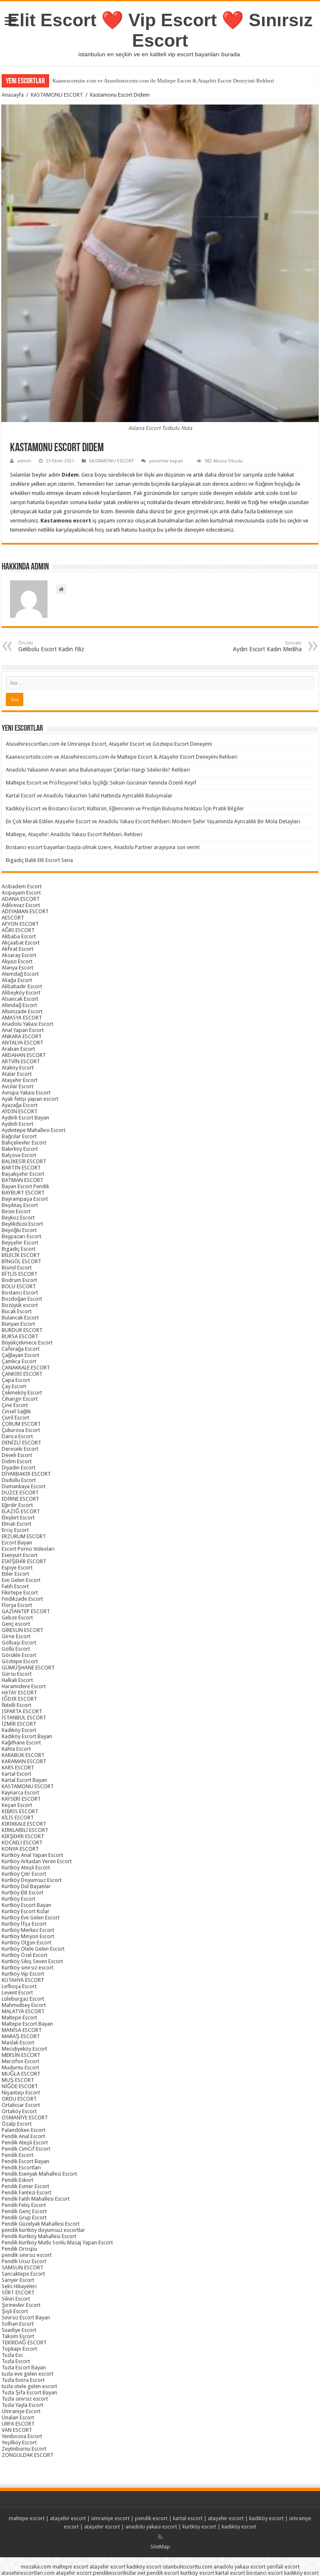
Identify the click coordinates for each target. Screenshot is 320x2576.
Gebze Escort (17, 1618)
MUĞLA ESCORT (21, 2074)
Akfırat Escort (17, 949)
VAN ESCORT (17, 2430)
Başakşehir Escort (23, 1174)
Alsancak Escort (20, 999)
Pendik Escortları (21, 2167)
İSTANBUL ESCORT (24, 1718)
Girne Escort (16, 1636)
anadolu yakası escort (151, 2527)
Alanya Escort (17, 968)
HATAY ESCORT (19, 1693)
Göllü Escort (16, 1649)
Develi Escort (17, 1455)
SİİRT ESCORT (18, 2292)
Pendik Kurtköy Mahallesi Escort (39, 2236)
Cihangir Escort (20, 1399)
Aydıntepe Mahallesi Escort (34, 1130)
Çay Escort (14, 1386)
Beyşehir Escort (20, 1243)
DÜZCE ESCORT (20, 1493)
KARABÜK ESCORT (23, 1755)
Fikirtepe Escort (20, 1593)
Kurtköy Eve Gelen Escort (31, 1918)
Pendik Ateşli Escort (25, 2143)
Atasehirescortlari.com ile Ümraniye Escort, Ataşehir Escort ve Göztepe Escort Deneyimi (109, 744)
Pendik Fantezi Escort (26, 2192)
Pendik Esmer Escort (25, 2186)
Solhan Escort (18, 2324)
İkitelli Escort (16, 1705)
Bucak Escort (17, 1311)
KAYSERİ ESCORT (21, 1799)
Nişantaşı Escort (21, 2093)
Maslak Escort (18, 2043)
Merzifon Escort (20, 2061)
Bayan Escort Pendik (25, 1186)
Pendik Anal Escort (23, 2136)
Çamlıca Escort (19, 1361)
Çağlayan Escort (20, 1355)
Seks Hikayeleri (19, 2286)
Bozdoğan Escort (22, 1299)
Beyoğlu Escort (19, 1230)
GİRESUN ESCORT (22, 1630)
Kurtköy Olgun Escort (26, 1943)
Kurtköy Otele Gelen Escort (33, 1949)
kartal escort (188, 2518)
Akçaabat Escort (21, 943)
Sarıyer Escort (18, 2280)
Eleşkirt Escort (18, 1518)
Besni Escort (16, 1211)
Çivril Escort (15, 1418)
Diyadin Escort (19, 1468)
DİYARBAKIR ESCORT (26, 1474)
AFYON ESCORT (20, 924)
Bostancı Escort (20, 1293)
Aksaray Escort (19, 955)
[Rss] (160, 2537)
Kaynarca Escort (20, 1793)
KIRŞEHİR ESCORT (23, 1836)
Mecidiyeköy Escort (24, 2049)
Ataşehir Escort (20, 1080)
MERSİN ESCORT (21, 2055)
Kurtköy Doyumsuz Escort (32, 1880)
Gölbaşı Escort (19, 1643)
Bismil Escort (17, 1268)
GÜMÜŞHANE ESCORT (28, 1668)
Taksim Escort (18, 2336)
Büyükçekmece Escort (27, 1343)
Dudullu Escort (19, 1480)
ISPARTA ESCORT (22, 1711)
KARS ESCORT (18, 1768)
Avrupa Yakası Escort (26, 1093)
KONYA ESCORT (20, 1849)
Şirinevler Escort (21, 2305)
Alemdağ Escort (20, 974)
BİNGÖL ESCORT (21, 1261)
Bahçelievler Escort (24, 1143)
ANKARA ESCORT (22, 1036)
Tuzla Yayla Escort (22, 2405)
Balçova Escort (19, 1155)
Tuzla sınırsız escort (25, 2399)
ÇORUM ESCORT (21, 1424)
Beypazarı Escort (21, 1236)
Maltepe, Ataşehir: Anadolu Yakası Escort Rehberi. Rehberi (74, 834)
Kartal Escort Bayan (24, 1780)
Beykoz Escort (18, 1218)
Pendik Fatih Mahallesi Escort (36, 2199)
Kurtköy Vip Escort (23, 1974)
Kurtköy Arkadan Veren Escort (37, 1861)
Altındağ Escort (19, 1005)
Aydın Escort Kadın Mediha (267, 646)
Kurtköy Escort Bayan (26, 1905)
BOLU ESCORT (19, 1286)
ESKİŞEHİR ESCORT (24, 1561)
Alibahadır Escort (22, 986)
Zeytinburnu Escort (24, 2449)
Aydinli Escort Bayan (25, 1118)
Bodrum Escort (19, 1280)
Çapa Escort (16, 1380)
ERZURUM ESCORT (24, 1536)
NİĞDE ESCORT (20, 2086)
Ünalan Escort (18, 2417)
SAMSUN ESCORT (22, 2267)
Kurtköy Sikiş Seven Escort (32, 1961)
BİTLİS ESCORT (20, 1274)
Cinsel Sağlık (16, 1411)
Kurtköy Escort (19, 1899)
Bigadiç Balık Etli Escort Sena (39, 860)
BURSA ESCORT (20, 1336)
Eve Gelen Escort (21, 1580)
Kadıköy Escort (19, 1730)
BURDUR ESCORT (22, 1330)
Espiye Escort (17, 1568)
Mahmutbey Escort (24, 2005)
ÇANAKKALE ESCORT (26, 1368)
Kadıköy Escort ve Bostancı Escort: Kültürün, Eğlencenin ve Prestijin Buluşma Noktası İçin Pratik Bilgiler (125, 808)
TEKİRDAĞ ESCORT (24, 2342)
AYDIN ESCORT (20, 1111)
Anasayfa (13, 95)
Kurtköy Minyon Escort (28, 1936)
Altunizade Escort (22, 1011)
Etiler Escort (15, 1574)
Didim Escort (17, 1461)
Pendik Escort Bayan (25, 2161)
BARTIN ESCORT (21, 1168)
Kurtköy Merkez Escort (28, 1930)
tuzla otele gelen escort (29, 2386)
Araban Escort (18, 1049)
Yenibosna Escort (22, 2436)
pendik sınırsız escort (27, 2255)
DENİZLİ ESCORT (21, 1443)
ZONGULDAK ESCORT (27, 2455)
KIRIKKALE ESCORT (24, 1824)
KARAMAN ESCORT (24, 1761)
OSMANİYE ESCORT (25, 2118)
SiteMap (160, 2547)
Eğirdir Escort (17, 1505)
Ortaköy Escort (19, 2111)
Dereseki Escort (20, 1449)
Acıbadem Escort (22, 886)
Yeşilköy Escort (19, 2442)
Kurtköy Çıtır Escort (24, 1874)
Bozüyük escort (20, 1305)
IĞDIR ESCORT (19, 1699)
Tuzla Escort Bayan (24, 2367)
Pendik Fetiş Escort (24, 2205)
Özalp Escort (17, 2124)
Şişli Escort (15, 2311)
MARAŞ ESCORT (21, 2036)
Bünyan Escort (18, 1324)
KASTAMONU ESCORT (57, 95)
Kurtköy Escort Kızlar (26, 1911)
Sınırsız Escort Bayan (26, 2317)
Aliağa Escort (17, 980)
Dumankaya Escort (24, 1486)
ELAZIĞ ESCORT (21, 1511)
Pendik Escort (17, 2155)
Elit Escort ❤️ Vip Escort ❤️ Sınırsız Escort (160, 30)
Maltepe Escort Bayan (27, 2024)
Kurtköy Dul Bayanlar (26, 1886)
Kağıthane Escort (21, 1743)
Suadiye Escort (19, 2330)
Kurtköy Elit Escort (22, 1893)
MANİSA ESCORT (22, 2030)
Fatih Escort (15, 1586)
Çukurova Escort (21, 1430)
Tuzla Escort (16, 2361)
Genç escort (16, 1624)
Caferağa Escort (21, 1349)
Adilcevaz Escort (21, 905)
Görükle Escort (19, 1655)
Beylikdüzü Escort (22, 1224)
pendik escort (151, 2518)
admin (24, 461)
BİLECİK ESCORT (21, 1255)
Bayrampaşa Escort (25, 1199)
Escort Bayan (17, 1543)
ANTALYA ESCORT (22, 1043)
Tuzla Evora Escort (23, 2380)
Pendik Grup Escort (24, 2217)
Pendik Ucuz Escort (24, 2261)
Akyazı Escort (17, 961)
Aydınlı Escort (17, 1124)
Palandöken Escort (24, 2130)
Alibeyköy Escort (21, 993)
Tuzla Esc (12, 2355)
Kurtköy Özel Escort (25, 1955)
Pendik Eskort (17, 2180)
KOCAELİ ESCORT (22, 1843)
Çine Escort (15, 1405)
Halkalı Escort (17, 1680)
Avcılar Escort (17, 1086)
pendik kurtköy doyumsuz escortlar (43, 2230)
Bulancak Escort (20, 1318)
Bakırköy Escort (20, 1149)
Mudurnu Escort (20, 2068)
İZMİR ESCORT (19, 1724)
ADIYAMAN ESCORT (25, 911)
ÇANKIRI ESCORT (22, 1374)
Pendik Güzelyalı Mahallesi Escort (41, 2224)
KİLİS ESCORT (18, 1818)
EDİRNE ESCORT (20, 1499)
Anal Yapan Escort (23, 1030)
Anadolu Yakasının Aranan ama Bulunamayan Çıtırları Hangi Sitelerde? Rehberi (98, 770)
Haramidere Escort (24, 1686)
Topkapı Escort (19, 2349)
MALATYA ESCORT (23, 2011)
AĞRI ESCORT (18, 930)
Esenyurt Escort (20, 1555)
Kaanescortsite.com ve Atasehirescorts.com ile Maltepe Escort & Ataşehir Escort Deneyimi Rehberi (163, 81)
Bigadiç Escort (19, 1249)
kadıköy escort (266, 2518)
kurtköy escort (199, 2527)
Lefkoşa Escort (19, 1986)
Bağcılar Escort (19, 1136)
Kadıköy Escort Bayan (27, 1736)
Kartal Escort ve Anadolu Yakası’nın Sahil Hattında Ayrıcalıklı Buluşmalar (89, 796)
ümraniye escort (110, 2518)
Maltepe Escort (19, 2018)
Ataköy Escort (18, 1068)
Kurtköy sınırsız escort (27, 1968)
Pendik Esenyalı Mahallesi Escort (39, 2174)
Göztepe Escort (20, 1661)
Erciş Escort (15, 1530)
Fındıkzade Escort (22, 1599)
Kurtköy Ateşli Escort (26, 1868)
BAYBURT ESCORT (23, 1193)
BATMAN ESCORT (22, 1180)
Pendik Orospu (19, 2249)
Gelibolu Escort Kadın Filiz (51, 646)
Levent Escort (17, 1993)
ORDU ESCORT (19, 2099)
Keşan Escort (17, 1805)
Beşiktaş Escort (20, 1205)
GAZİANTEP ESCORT (26, 1611)
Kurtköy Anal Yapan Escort (32, 1855)
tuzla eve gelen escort (27, 2374)
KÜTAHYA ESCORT (23, 1980)
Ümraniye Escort (21, 2411)
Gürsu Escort (17, 1674)
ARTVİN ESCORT (21, 1061)
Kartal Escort (16, 1774)
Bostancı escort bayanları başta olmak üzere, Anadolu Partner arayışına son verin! (103, 847)
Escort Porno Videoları (28, 1549)
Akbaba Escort (19, 936)
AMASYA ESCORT (22, 1018)
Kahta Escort (16, 1749)
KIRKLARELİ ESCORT (25, 1830)
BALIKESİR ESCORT (24, 1161)
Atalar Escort (17, 1074)
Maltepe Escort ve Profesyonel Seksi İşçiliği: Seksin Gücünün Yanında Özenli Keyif (101, 783)
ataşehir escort (68, 2518)
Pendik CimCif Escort (26, 2149)
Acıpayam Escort (21, 893)
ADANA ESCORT (21, 899)
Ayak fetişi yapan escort (30, 1099)
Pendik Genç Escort (24, 2211)
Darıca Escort (17, 1436)
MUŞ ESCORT (18, 2080)
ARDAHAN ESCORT (24, 1055)
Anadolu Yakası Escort (27, 1024)
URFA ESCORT (18, 2424)
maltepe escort (27, 2518)
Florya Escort (17, 1605)
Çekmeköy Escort (22, 1393)
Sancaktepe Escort (23, 2274)
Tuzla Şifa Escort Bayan (29, 2392)
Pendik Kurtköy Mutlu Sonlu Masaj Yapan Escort (57, 2242)
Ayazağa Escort (20, 1105)
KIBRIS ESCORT (20, 1811)
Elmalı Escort (16, 1524)
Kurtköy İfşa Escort (24, 1924)
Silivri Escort (16, 2299)
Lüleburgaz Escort (23, 1999)
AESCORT (13, 918)
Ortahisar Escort (21, 2105)
